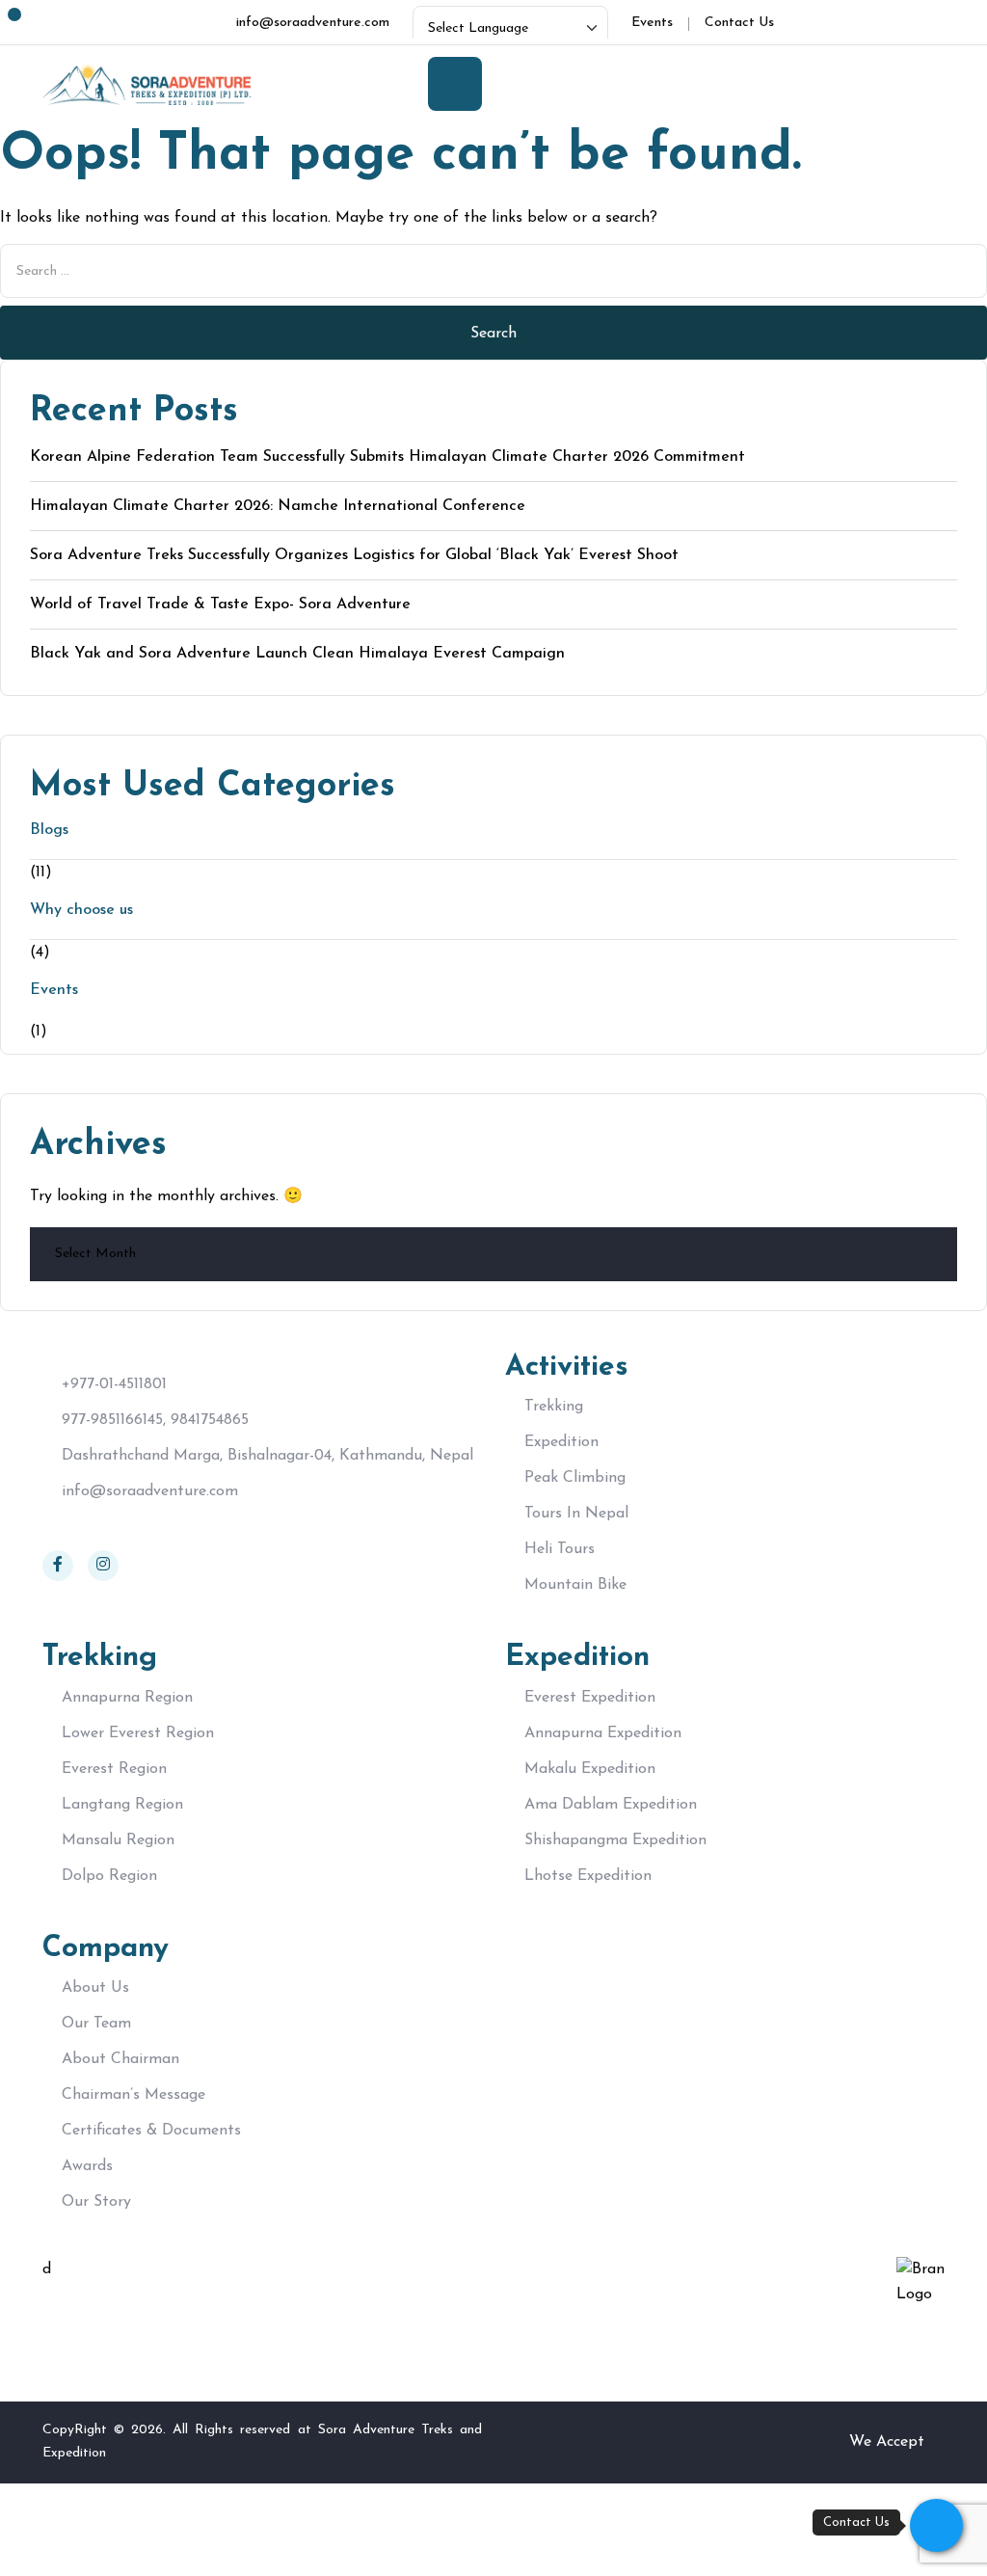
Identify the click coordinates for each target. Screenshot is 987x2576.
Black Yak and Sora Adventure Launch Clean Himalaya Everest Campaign (297, 654)
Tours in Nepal (576, 1514)
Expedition (561, 1442)
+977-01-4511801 (114, 1384)
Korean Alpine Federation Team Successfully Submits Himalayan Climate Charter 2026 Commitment (387, 457)
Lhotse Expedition (588, 1876)
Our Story (96, 2202)
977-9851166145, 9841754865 (155, 1420)
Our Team (96, 2024)
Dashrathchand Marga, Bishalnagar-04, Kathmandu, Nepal (267, 1456)
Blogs (49, 830)
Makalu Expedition (590, 1769)
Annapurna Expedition (603, 1733)
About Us (95, 1988)
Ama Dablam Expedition (611, 1805)
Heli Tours (560, 1549)
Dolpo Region (109, 1876)
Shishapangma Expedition (615, 1840)
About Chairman (120, 2059)
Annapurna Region (127, 1698)
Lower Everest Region (138, 1733)
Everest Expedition (590, 1698)
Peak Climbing (575, 1478)
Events (652, 23)
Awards (87, 2166)
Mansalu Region (118, 1840)
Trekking (554, 1407)
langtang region (122, 1805)
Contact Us (739, 23)
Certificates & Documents (151, 2131)
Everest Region (114, 1769)
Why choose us (81, 910)
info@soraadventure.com (150, 1491)
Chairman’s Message (133, 2095)
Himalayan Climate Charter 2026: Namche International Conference (278, 506)
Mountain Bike (575, 1585)
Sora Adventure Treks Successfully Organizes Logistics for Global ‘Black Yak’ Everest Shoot (354, 555)
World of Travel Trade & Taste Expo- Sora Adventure (220, 604)
